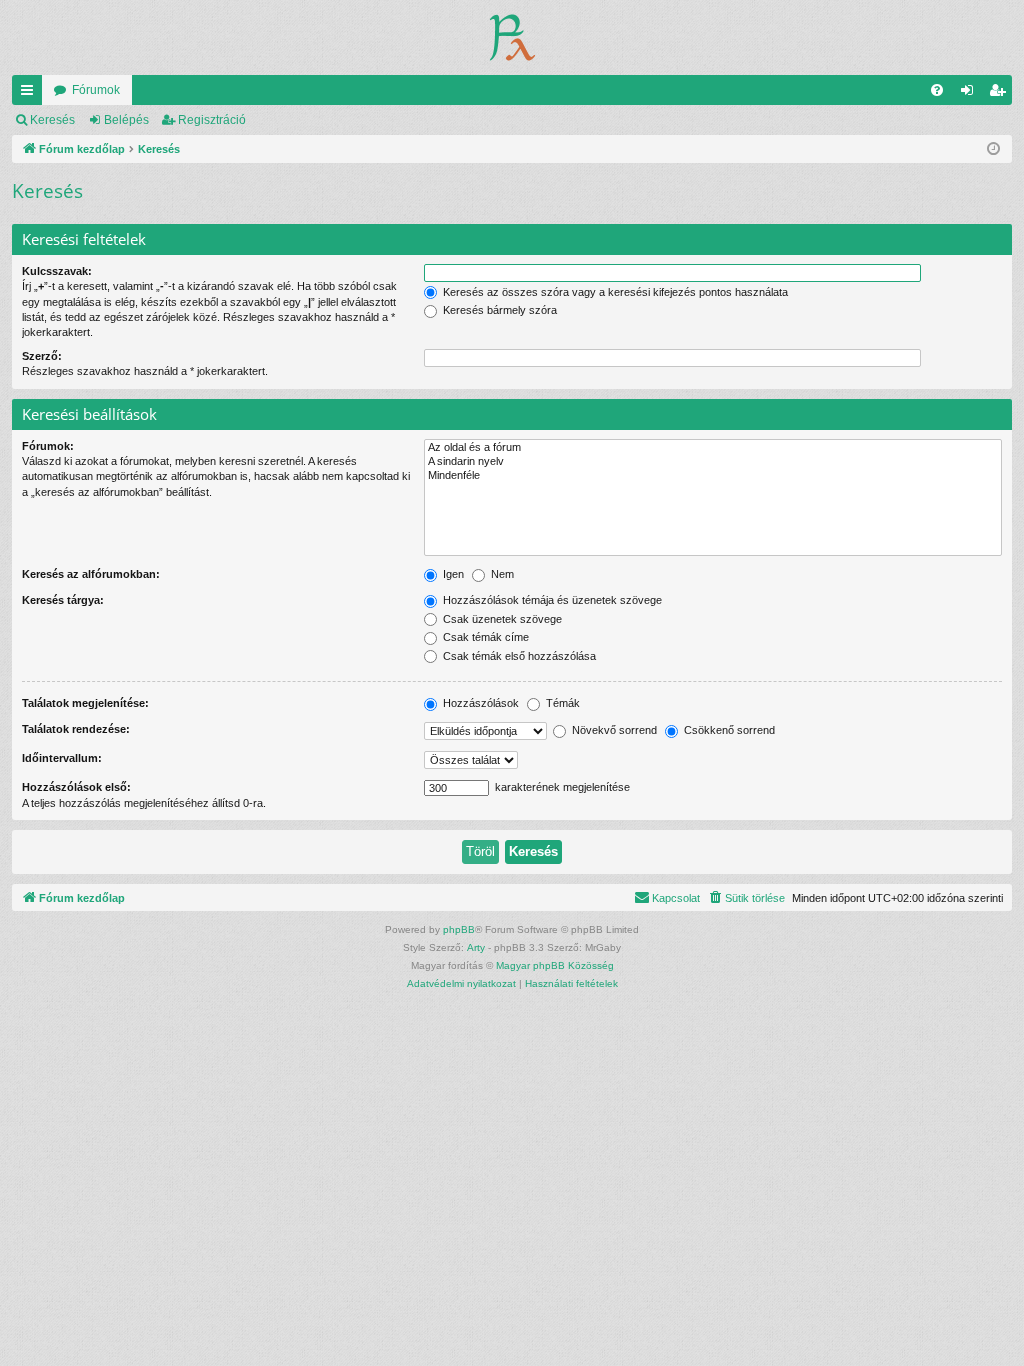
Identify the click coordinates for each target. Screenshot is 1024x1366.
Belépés (126, 120)
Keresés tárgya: (63, 600)
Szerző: (42, 356)
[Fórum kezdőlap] (512, 37)
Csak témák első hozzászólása (518, 656)
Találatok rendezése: (76, 729)
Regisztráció (212, 120)
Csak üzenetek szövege (501, 619)
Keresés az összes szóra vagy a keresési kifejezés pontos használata (614, 292)
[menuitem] (937, 90)
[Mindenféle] (713, 476)
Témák (561, 703)
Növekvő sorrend (613, 730)
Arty (476, 947)
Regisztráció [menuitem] (1001, 94)
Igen (452, 574)
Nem (501, 574)
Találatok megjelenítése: (85, 703)
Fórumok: (48, 446)
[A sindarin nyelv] (713, 462)
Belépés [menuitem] (971, 94)
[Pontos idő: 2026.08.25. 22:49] (993, 149)
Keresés (52, 120)
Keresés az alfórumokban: (91, 574)
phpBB (459, 929)
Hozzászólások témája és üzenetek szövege (551, 600)
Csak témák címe (484, 637)
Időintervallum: (62, 758)
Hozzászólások (479, 703)
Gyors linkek (31, 94)
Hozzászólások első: (76, 787)
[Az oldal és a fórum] (713, 448)
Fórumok (96, 90)
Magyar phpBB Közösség (555, 965)
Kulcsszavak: (57, 271)
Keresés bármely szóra (498, 310)
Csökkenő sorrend (728, 730)
